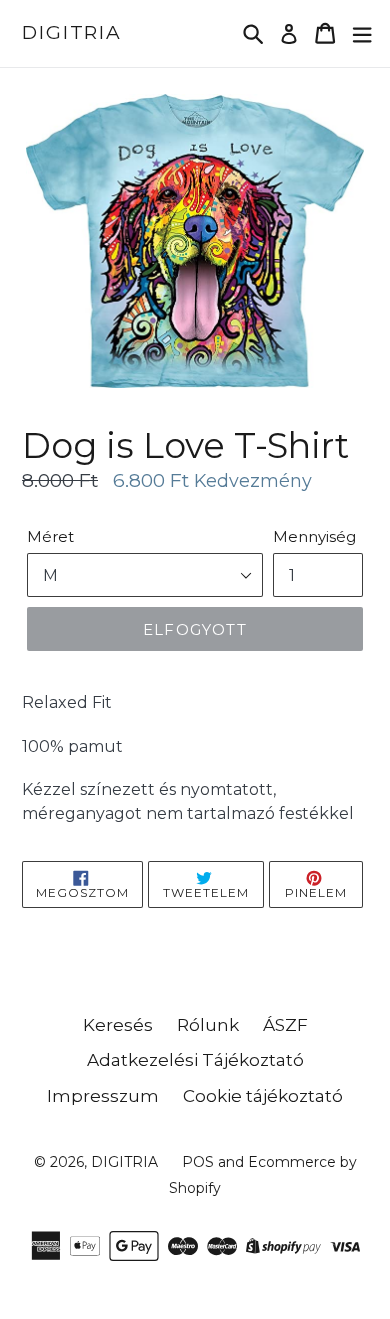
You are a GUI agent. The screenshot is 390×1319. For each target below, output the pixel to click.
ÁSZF (285, 1025)
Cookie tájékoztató (263, 1096)
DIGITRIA (72, 33)
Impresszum (103, 1096)
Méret (50, 536)
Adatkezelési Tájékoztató (195, 1060)
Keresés (118, 1025)
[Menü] (362, 33)
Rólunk (208, 1025)
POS (198, 1162)
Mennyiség (314, 536)
